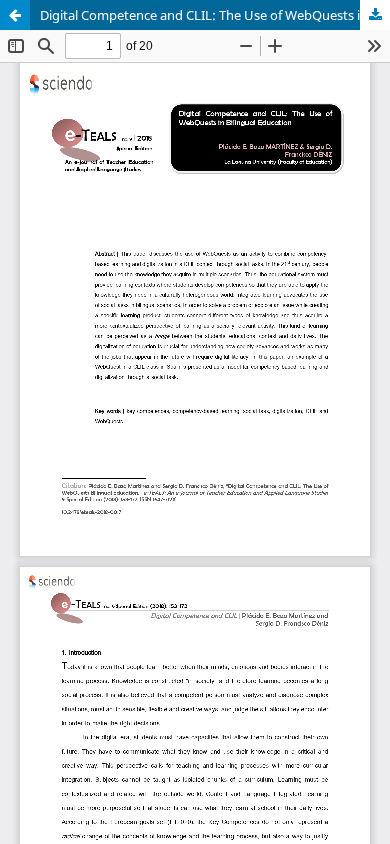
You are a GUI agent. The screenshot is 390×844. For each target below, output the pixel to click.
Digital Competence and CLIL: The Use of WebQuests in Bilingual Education (215, 15)
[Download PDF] (375, 15)
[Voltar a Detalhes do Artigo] (15, 15)
